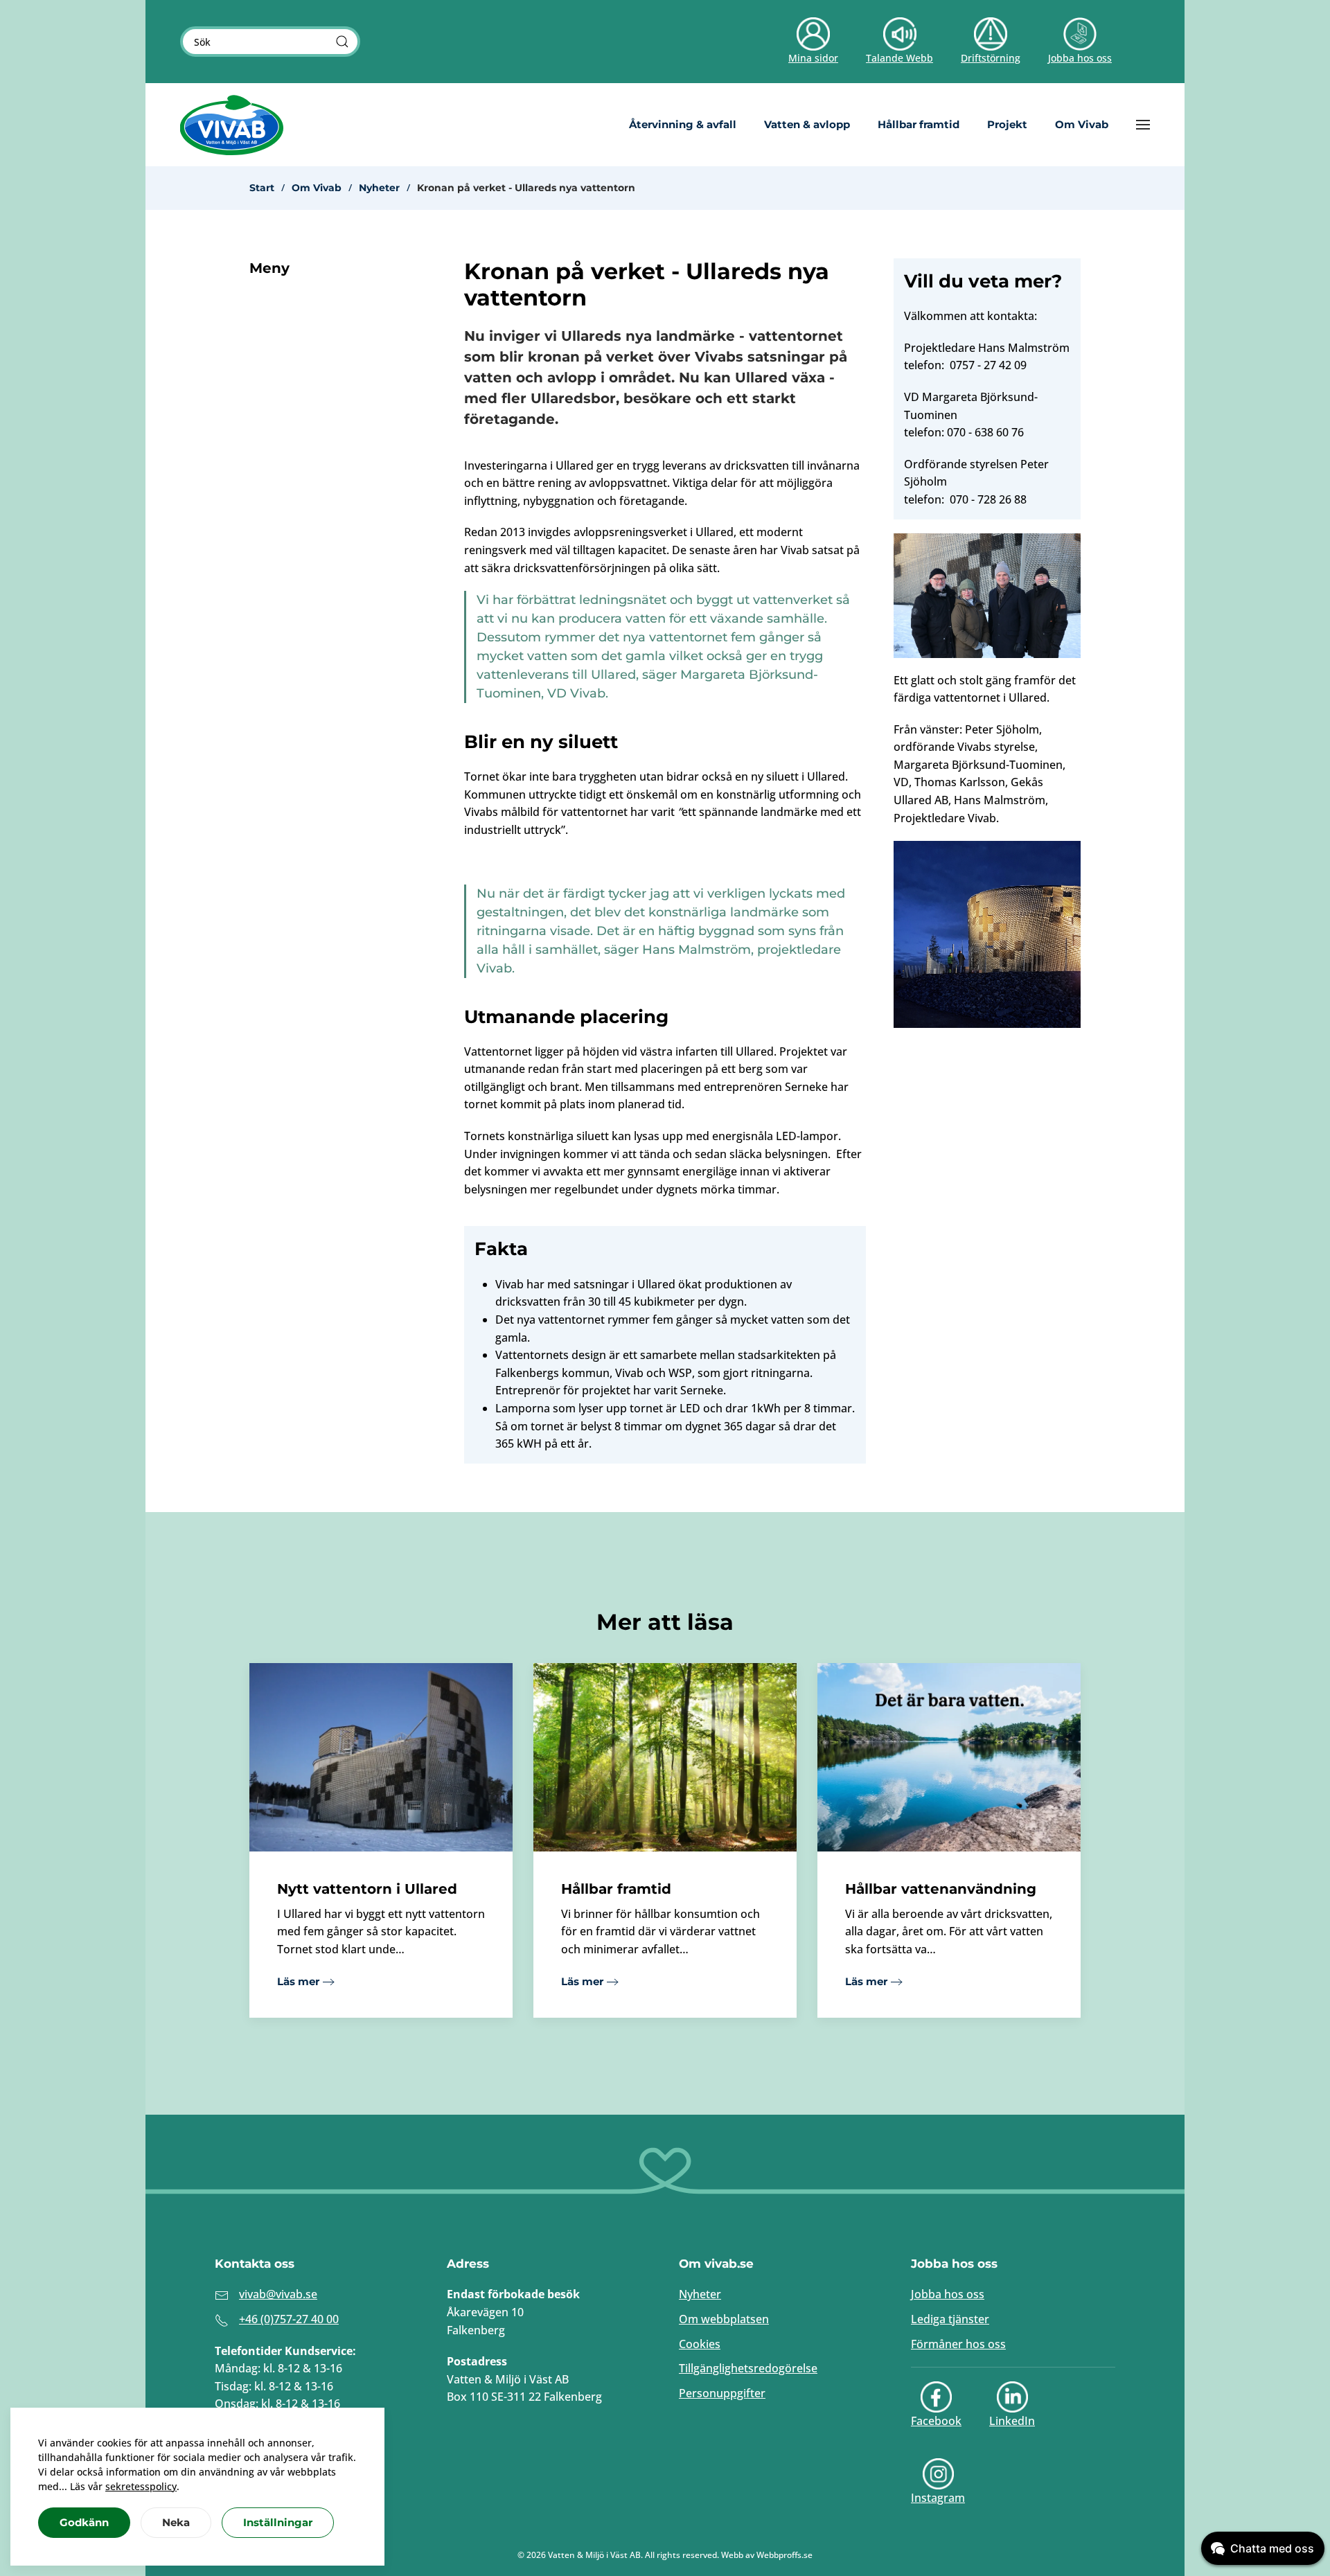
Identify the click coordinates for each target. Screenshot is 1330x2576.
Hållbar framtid (919, 124)
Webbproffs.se (784, 2555)
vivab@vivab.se (278, 2294)
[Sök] (342, 42)
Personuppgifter (722, 2393)
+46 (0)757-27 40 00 (289, 2319)
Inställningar (278, 2522)
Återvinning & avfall (683, 124)
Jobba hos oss (948, 2294)
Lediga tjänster (950, 2319)
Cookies (700, 2344)
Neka (176, 2522)
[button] (1143, 125)
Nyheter (700, 2294)
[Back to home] (232, 125)
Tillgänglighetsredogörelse (748, 2368)
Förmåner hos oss (958, 2344)
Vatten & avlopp (807, 124)
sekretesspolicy (141, 2486)
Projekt (1007, 124)
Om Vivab (1082, 124)
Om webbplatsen (724, 2319)
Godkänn (84, 2522)
